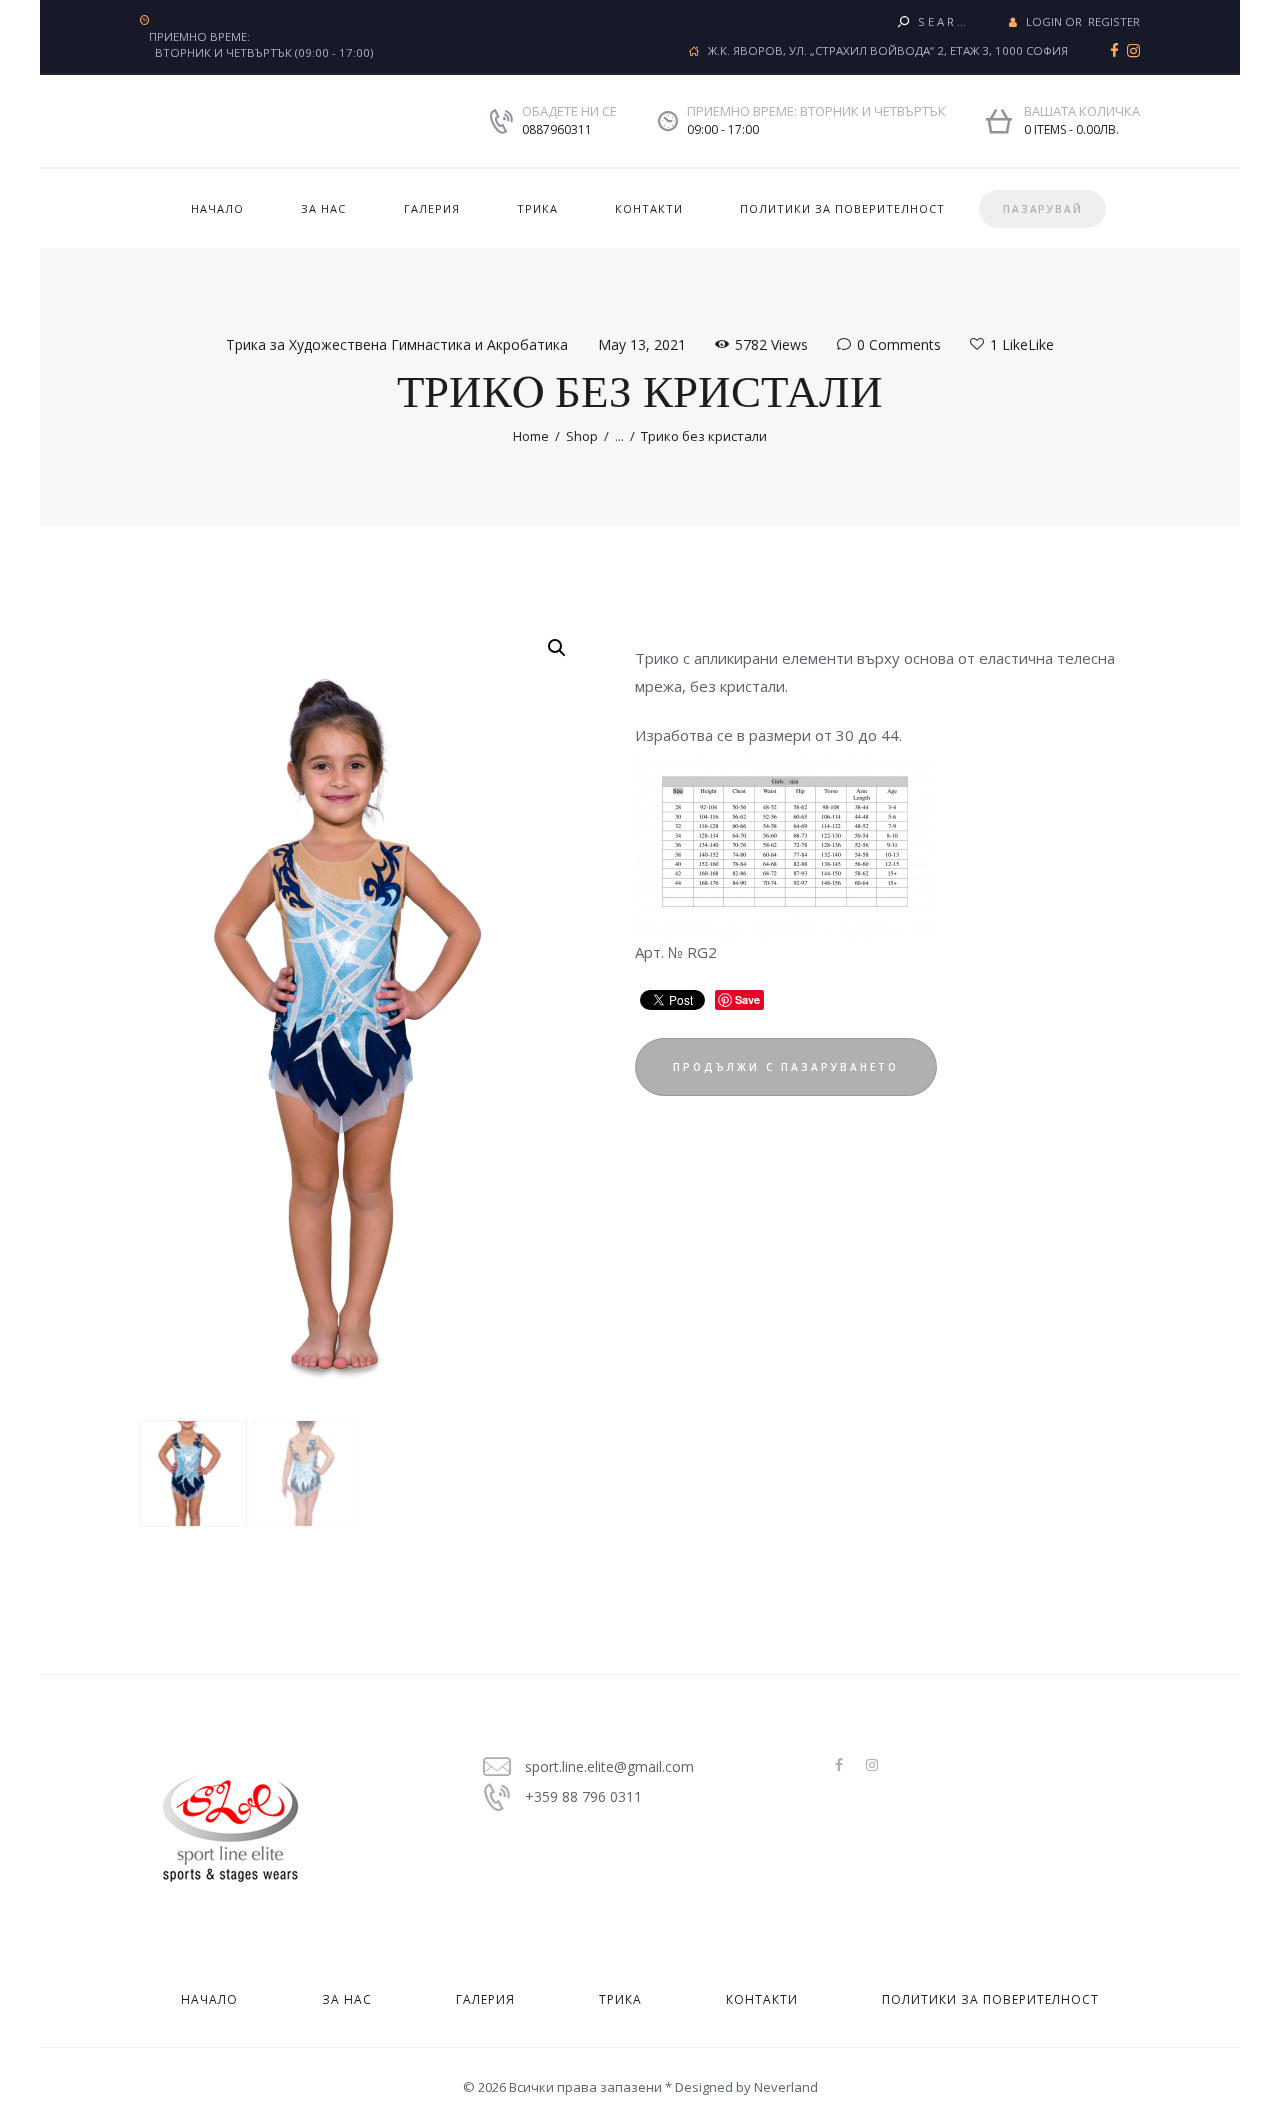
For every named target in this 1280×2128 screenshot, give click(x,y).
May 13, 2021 (642, 344)
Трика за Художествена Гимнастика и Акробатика (397, 344)
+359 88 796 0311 (583, 1796)
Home (531, 436)
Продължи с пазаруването (786, 1067)
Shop (582, 436)
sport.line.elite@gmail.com (609, 1766)
